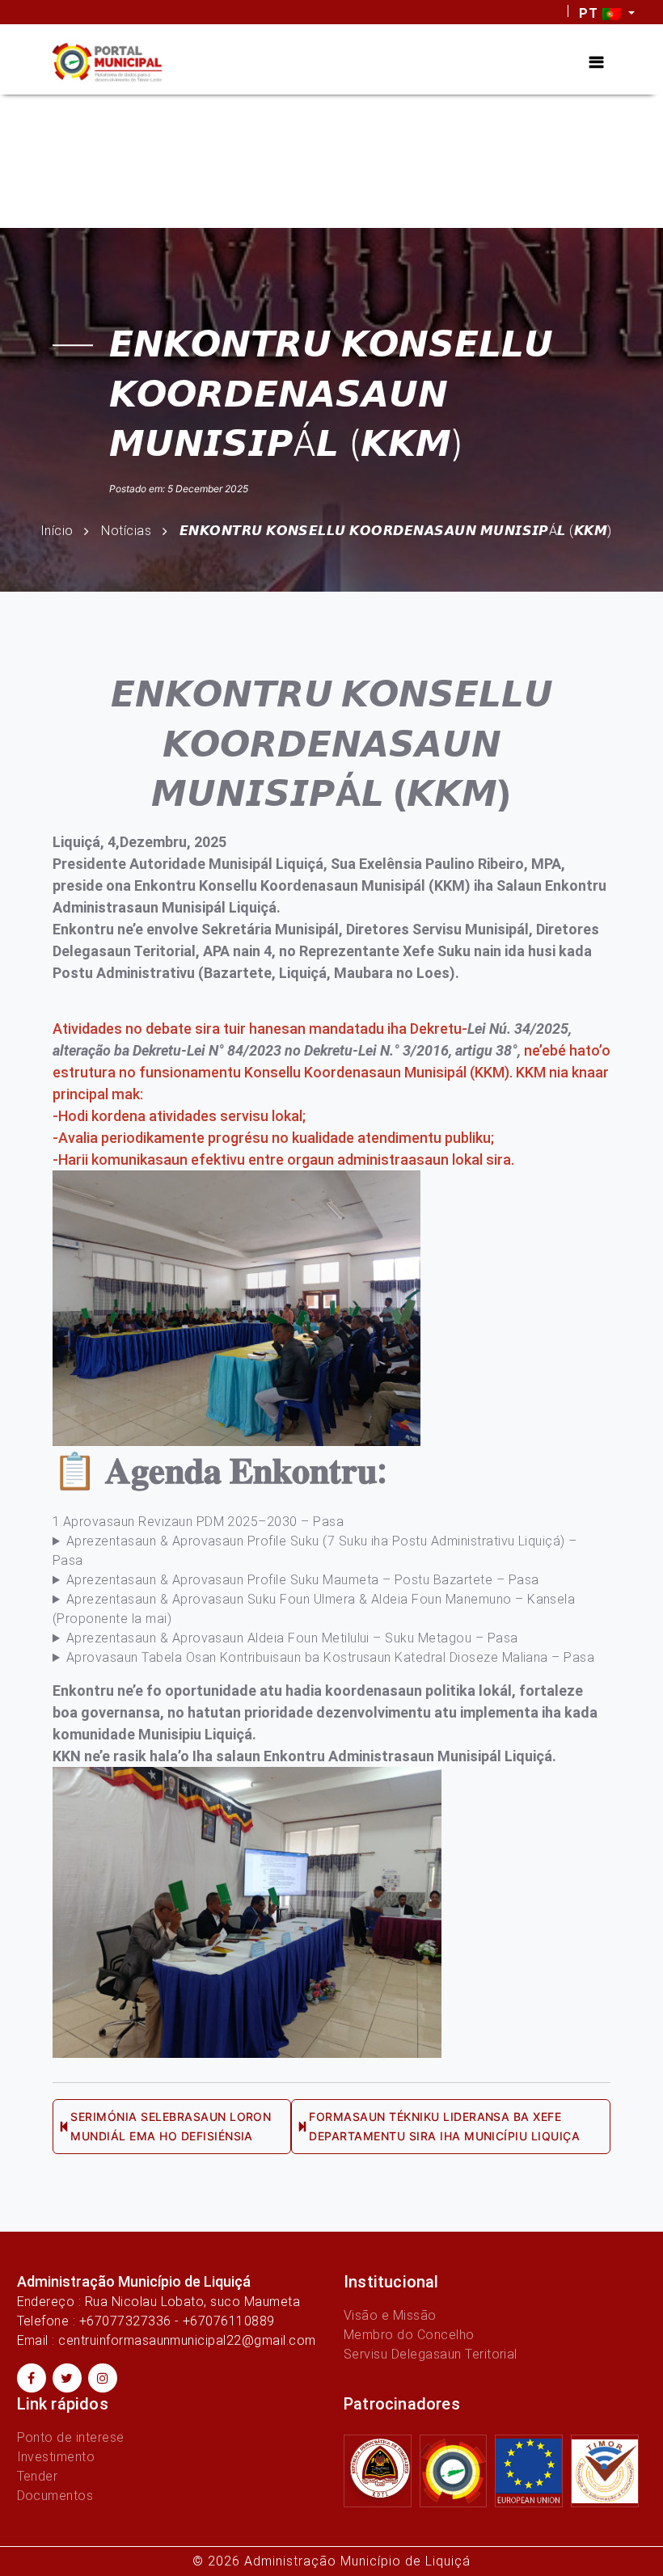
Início (57, 531)
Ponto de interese (71, 2437)
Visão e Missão (390, 2315)
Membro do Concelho (409, 2335)
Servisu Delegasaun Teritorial (431, 2354)
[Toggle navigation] (596, 62)
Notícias (126, 531)
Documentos (55, 2496)
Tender (38, 2476)
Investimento (56, 2457)
